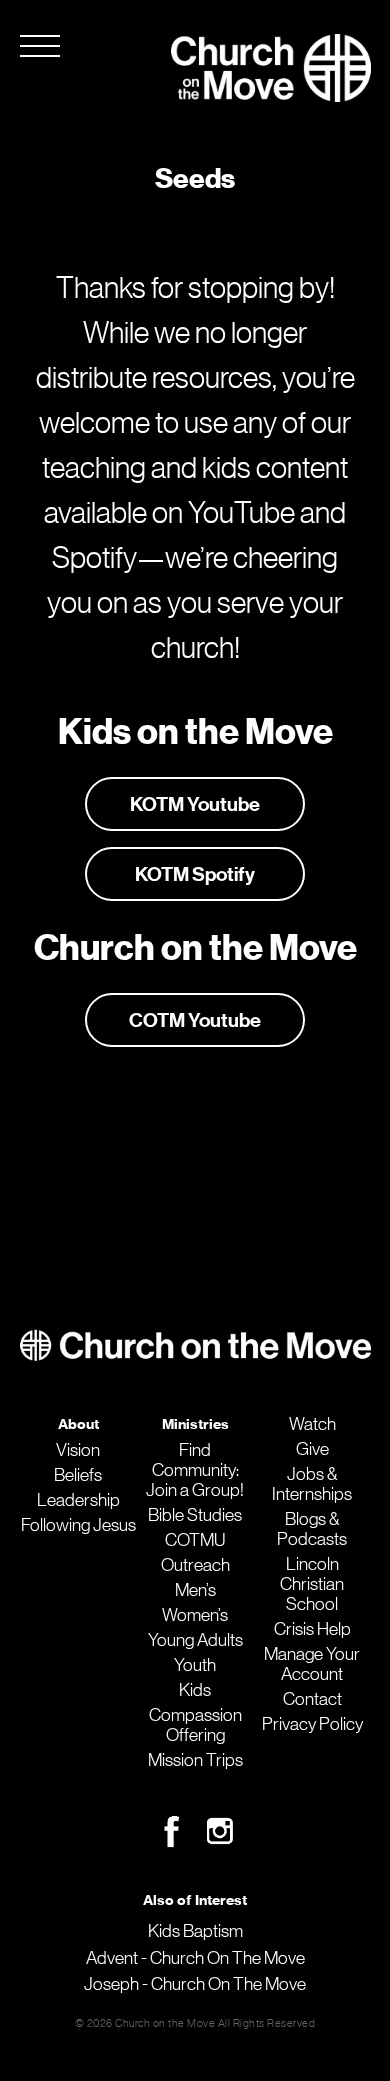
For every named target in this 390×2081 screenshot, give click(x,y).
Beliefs (78, 1475)
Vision (78, 1450)
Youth (195, 1665)
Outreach (195, 1565)
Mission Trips (195, 1760)
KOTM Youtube (195, 804)
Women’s (195, 1615)
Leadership (78, 1500)
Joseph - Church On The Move (195, 1984)
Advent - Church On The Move (195, 1958)
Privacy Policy (312, 1724)
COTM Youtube (195, 1020)
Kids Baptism (195, 1931)
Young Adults (195, 1640)
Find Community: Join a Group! (195, 1470)
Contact (312, 1699)
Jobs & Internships (312, 1484)
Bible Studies (195, 1515)
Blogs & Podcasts (312, 1529)
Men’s (195, 1590)
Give (312, 1449)
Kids (195, 1690)
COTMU (195, 1540)
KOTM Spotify (195, 874)
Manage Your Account (312, 1664)
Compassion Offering (195, 1725)
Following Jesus (78, 1525)
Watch (312, 1424)
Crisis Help (312, 1629)
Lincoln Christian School (312, 1584)
